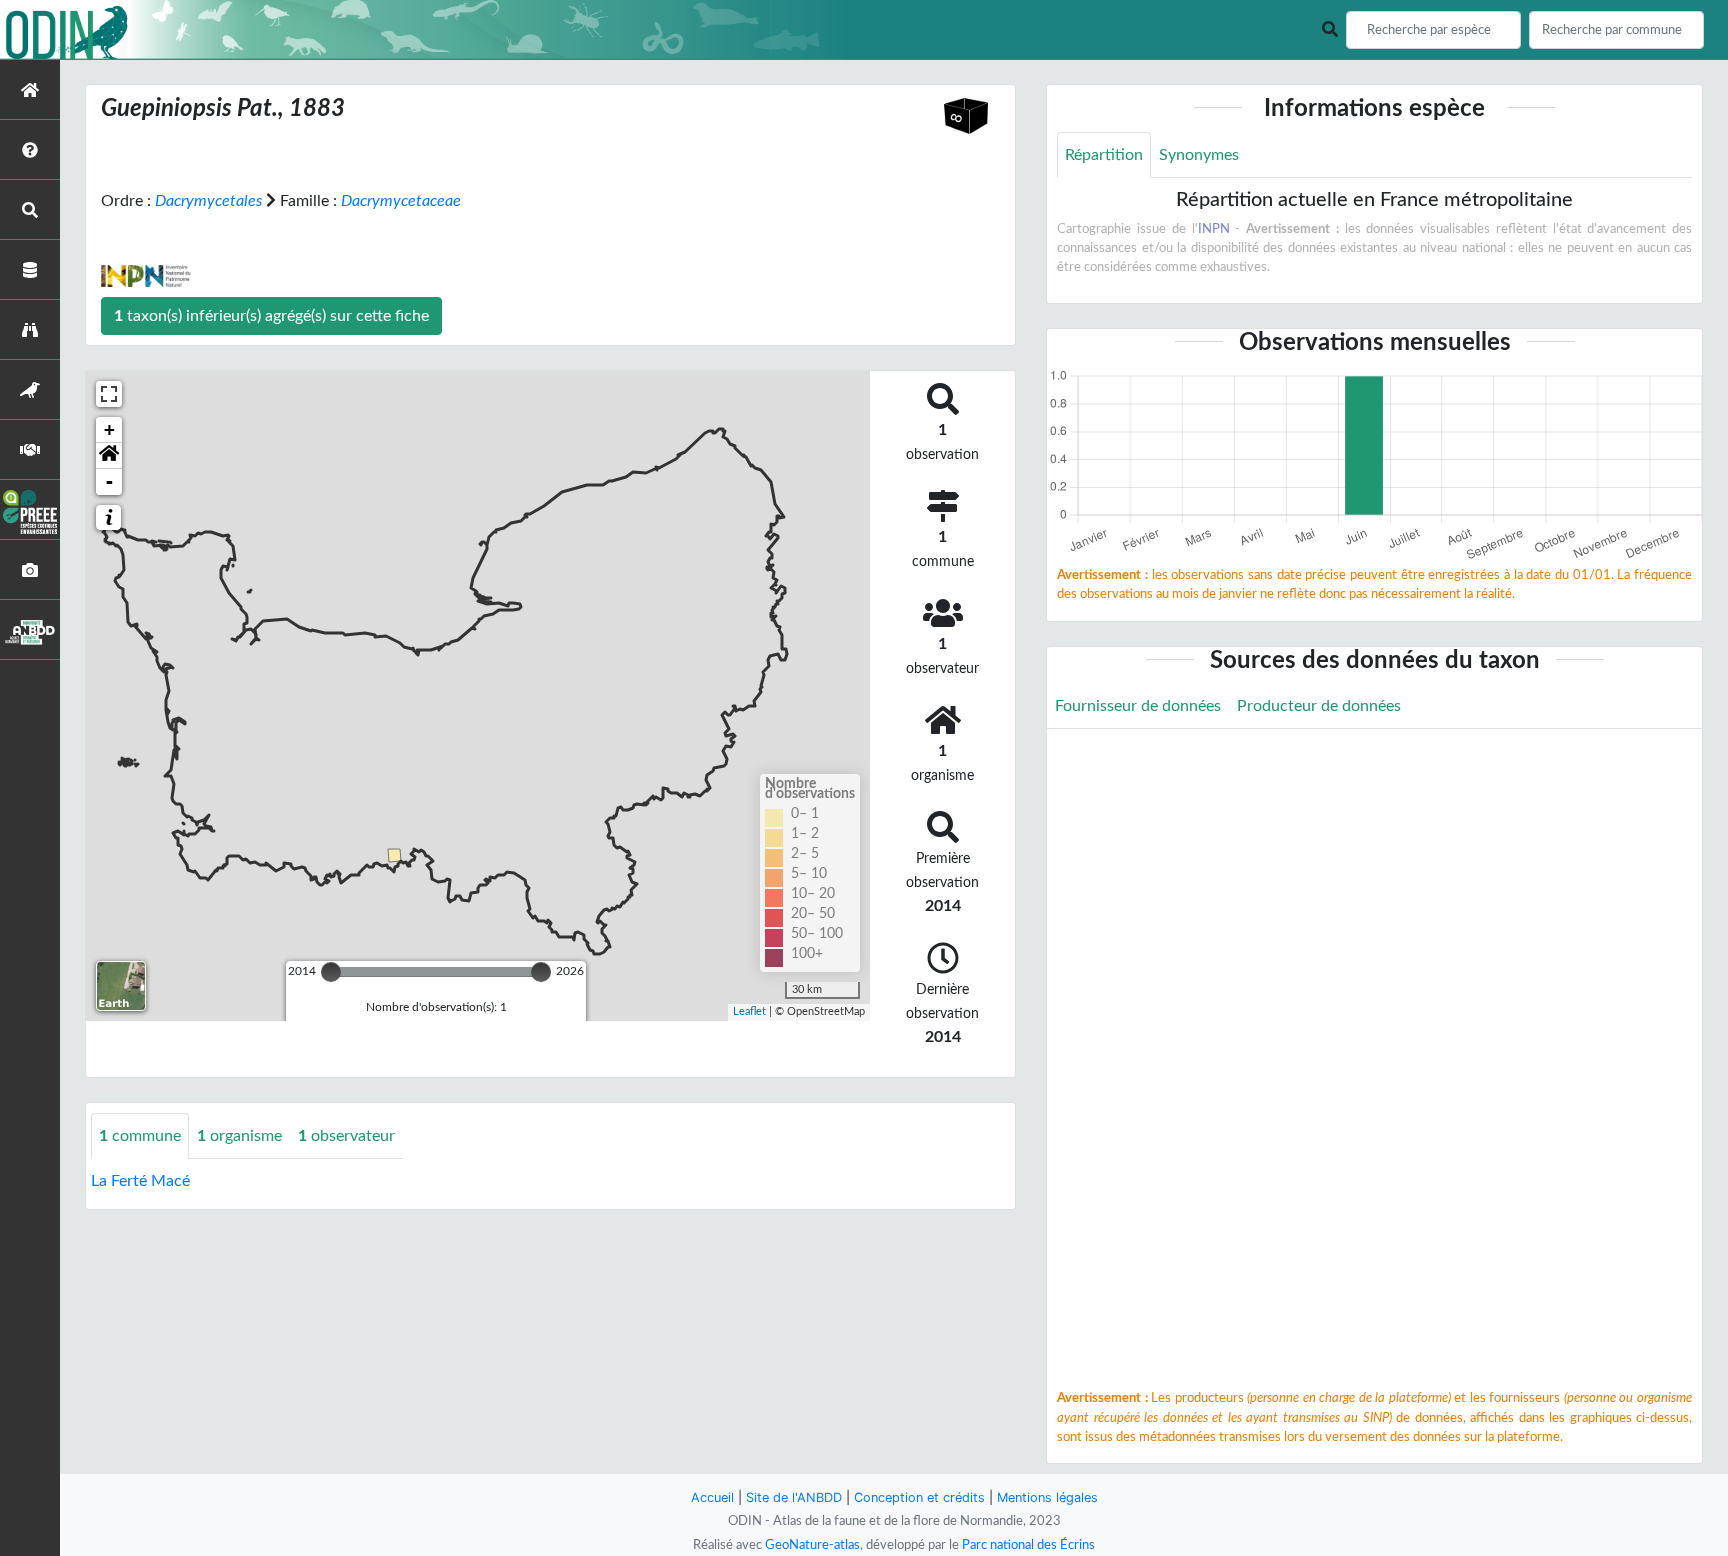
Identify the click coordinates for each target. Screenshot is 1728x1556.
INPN (1214, 229)
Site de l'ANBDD (794, 1497)
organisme (239, 1136)
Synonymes (1199, 155)
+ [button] (109, 429)
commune (140, 1136)
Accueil (712, 1497)
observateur (346, 1136)
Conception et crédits (919, 1497)
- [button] (109, 481)
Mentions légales (1047, 1497)
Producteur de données (1319, 706)
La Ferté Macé (140, 1181)
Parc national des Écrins (1028, 1545)
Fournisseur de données (1138, 706)
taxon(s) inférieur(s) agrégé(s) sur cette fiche (271, 316)
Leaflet (749, 1011)
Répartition (1104, 155)
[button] (109, 456)
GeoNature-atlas (812, 1545)
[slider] (331, 972)
